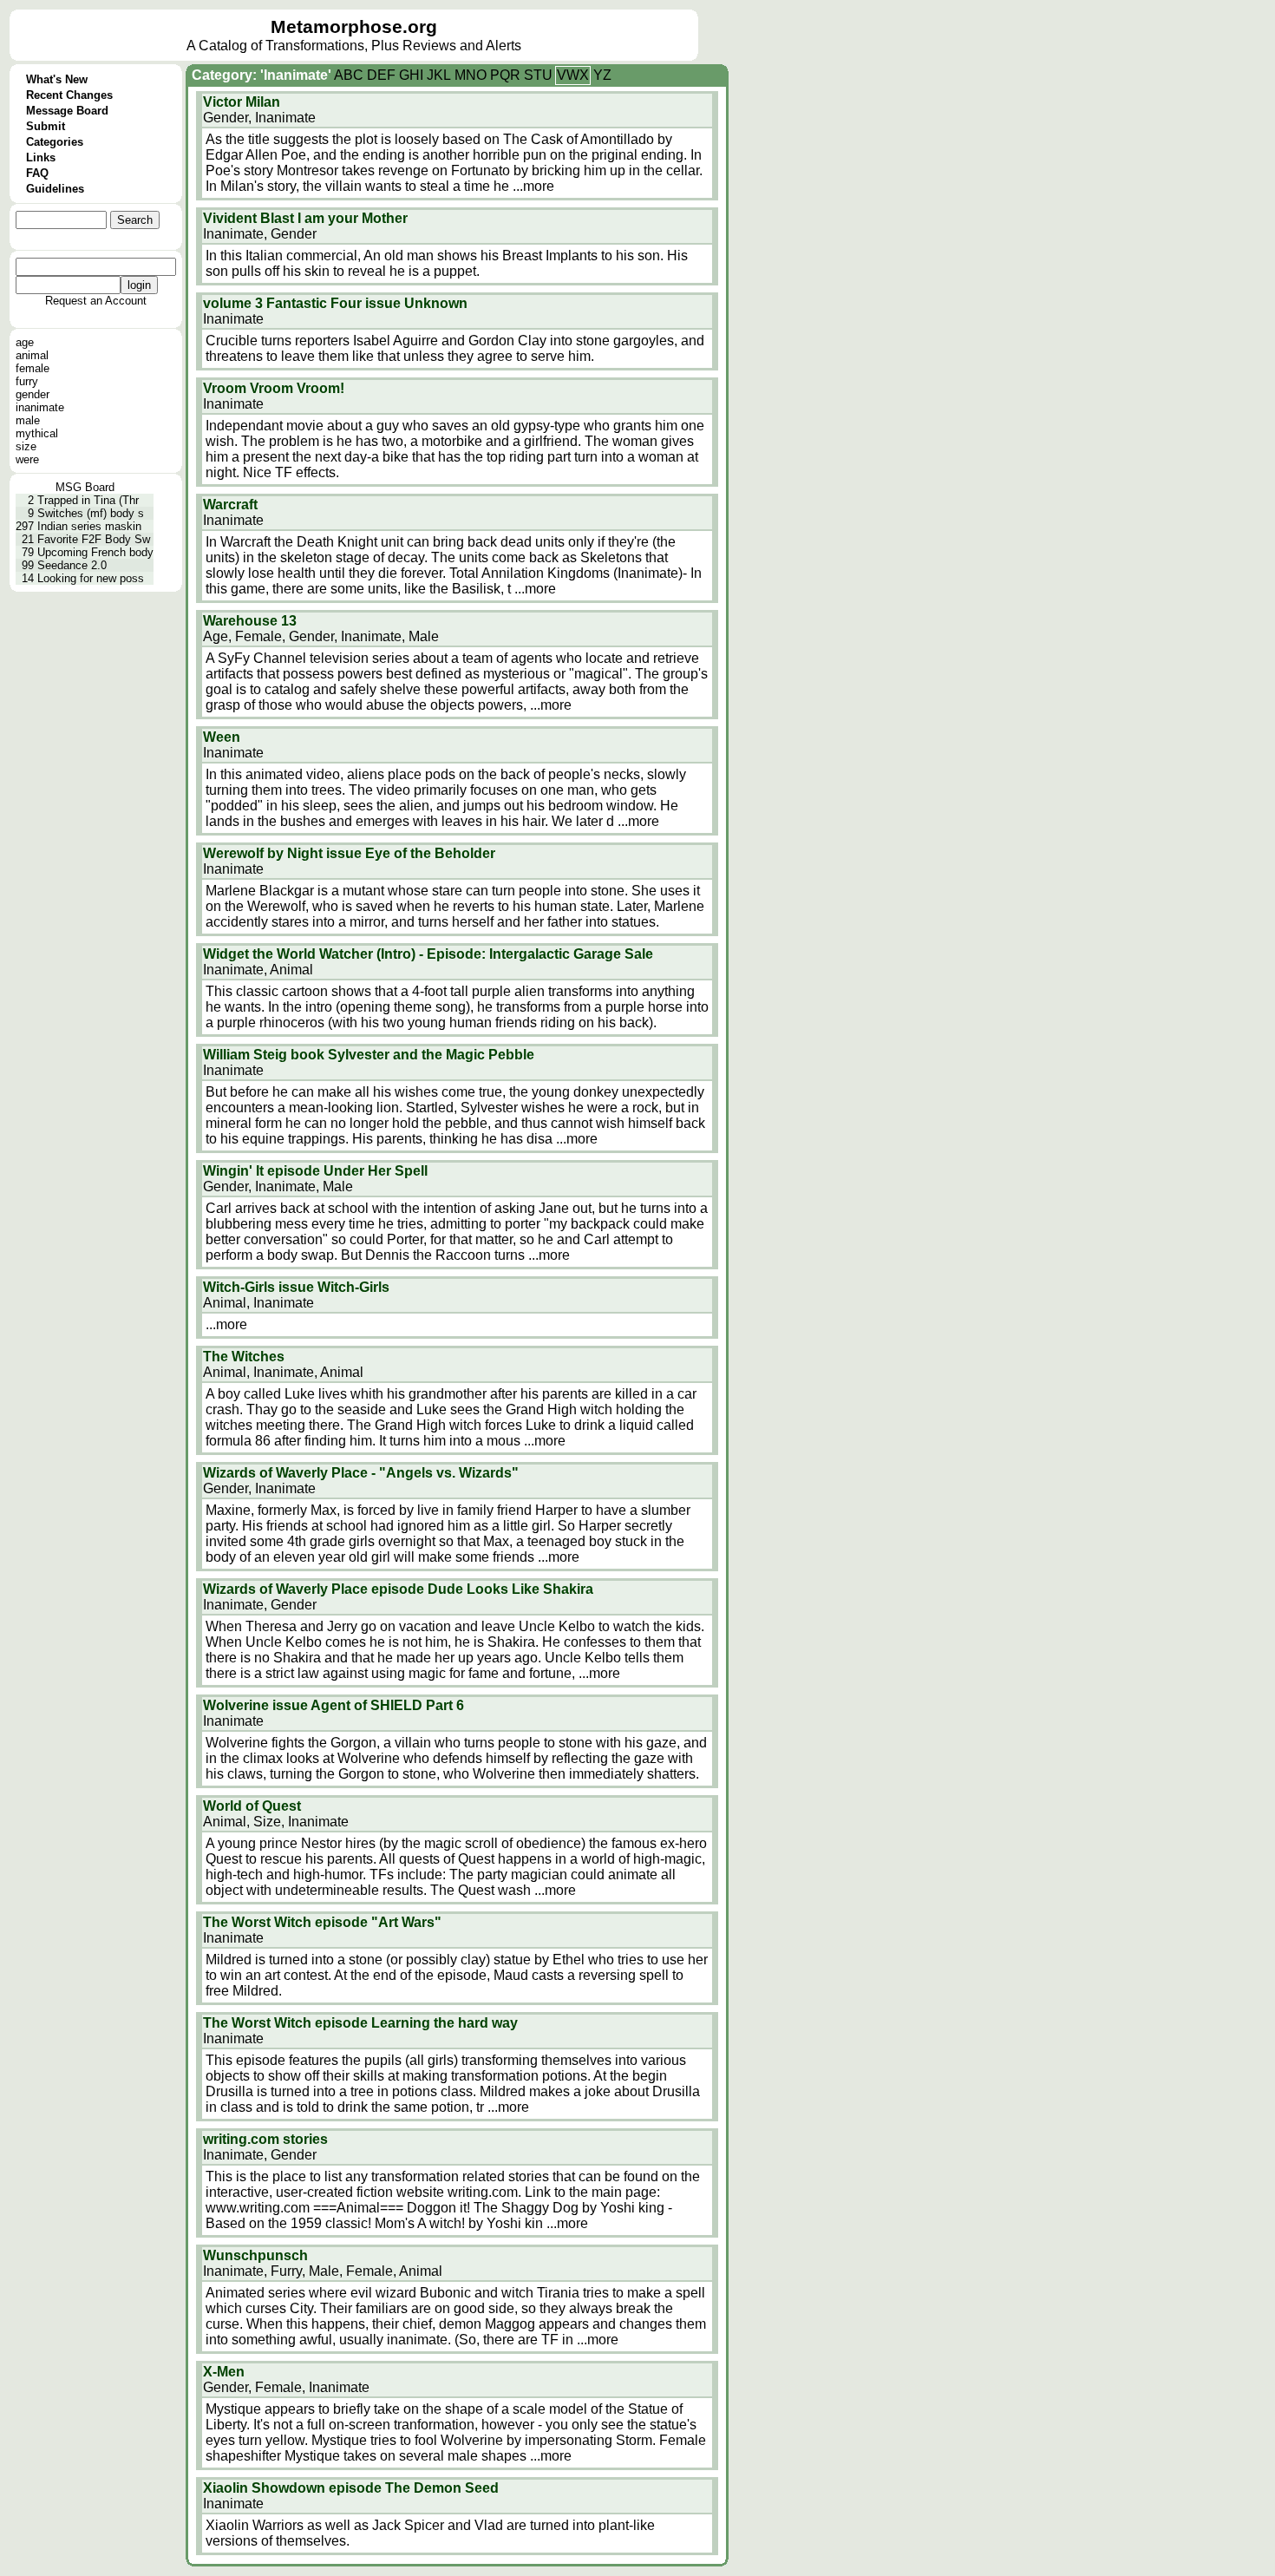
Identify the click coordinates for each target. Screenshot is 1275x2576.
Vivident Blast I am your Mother (305, 218)
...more (533, 186)
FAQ (37, 173)
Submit (46, 126)
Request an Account (96, 301)
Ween (222, 737)
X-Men (224, 2372)
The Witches (244, 1357)
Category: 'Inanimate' (262, 75)
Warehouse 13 (250, 621)
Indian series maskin (89, 526)
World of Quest (252, 1806)
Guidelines (55, 189)
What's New (57, 79)
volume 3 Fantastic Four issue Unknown (335, 303)
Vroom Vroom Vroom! (274, 388)
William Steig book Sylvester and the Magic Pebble (369, 1055)
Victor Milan (242, 102)
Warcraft (230, 505)
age (25, 342)
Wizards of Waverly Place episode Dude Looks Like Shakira (398, 1589)
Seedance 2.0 (72, 565)
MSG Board (85, 487)
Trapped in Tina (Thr (88, 500)
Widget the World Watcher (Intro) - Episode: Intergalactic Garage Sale (428, 954)
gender (33, 394)
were (27, 459)
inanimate (40, 407)
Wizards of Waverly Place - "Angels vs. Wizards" (361, 1473)
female (33, 368)
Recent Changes (69, 95)
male (28, 420)
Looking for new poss (91, 578)
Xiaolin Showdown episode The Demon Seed (351, 2488)
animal (32, 355)
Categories (55, 142)
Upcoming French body (95, 552)
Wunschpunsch (255, 2255)
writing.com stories (265, 2139)
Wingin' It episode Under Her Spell (315, 1171)
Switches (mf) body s (91, 513)
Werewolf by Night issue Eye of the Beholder (349, 853)
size (26, 446)
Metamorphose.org (354, 27)
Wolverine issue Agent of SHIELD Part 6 (333, 1705)
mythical (37, 433)
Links (41, 157)
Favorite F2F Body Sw (94, 539)
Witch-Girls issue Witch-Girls (296, 1287)
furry (27, 381)
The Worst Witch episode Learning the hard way (360, 2023)
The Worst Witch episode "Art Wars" (322, 1922)
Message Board (67, 111)
